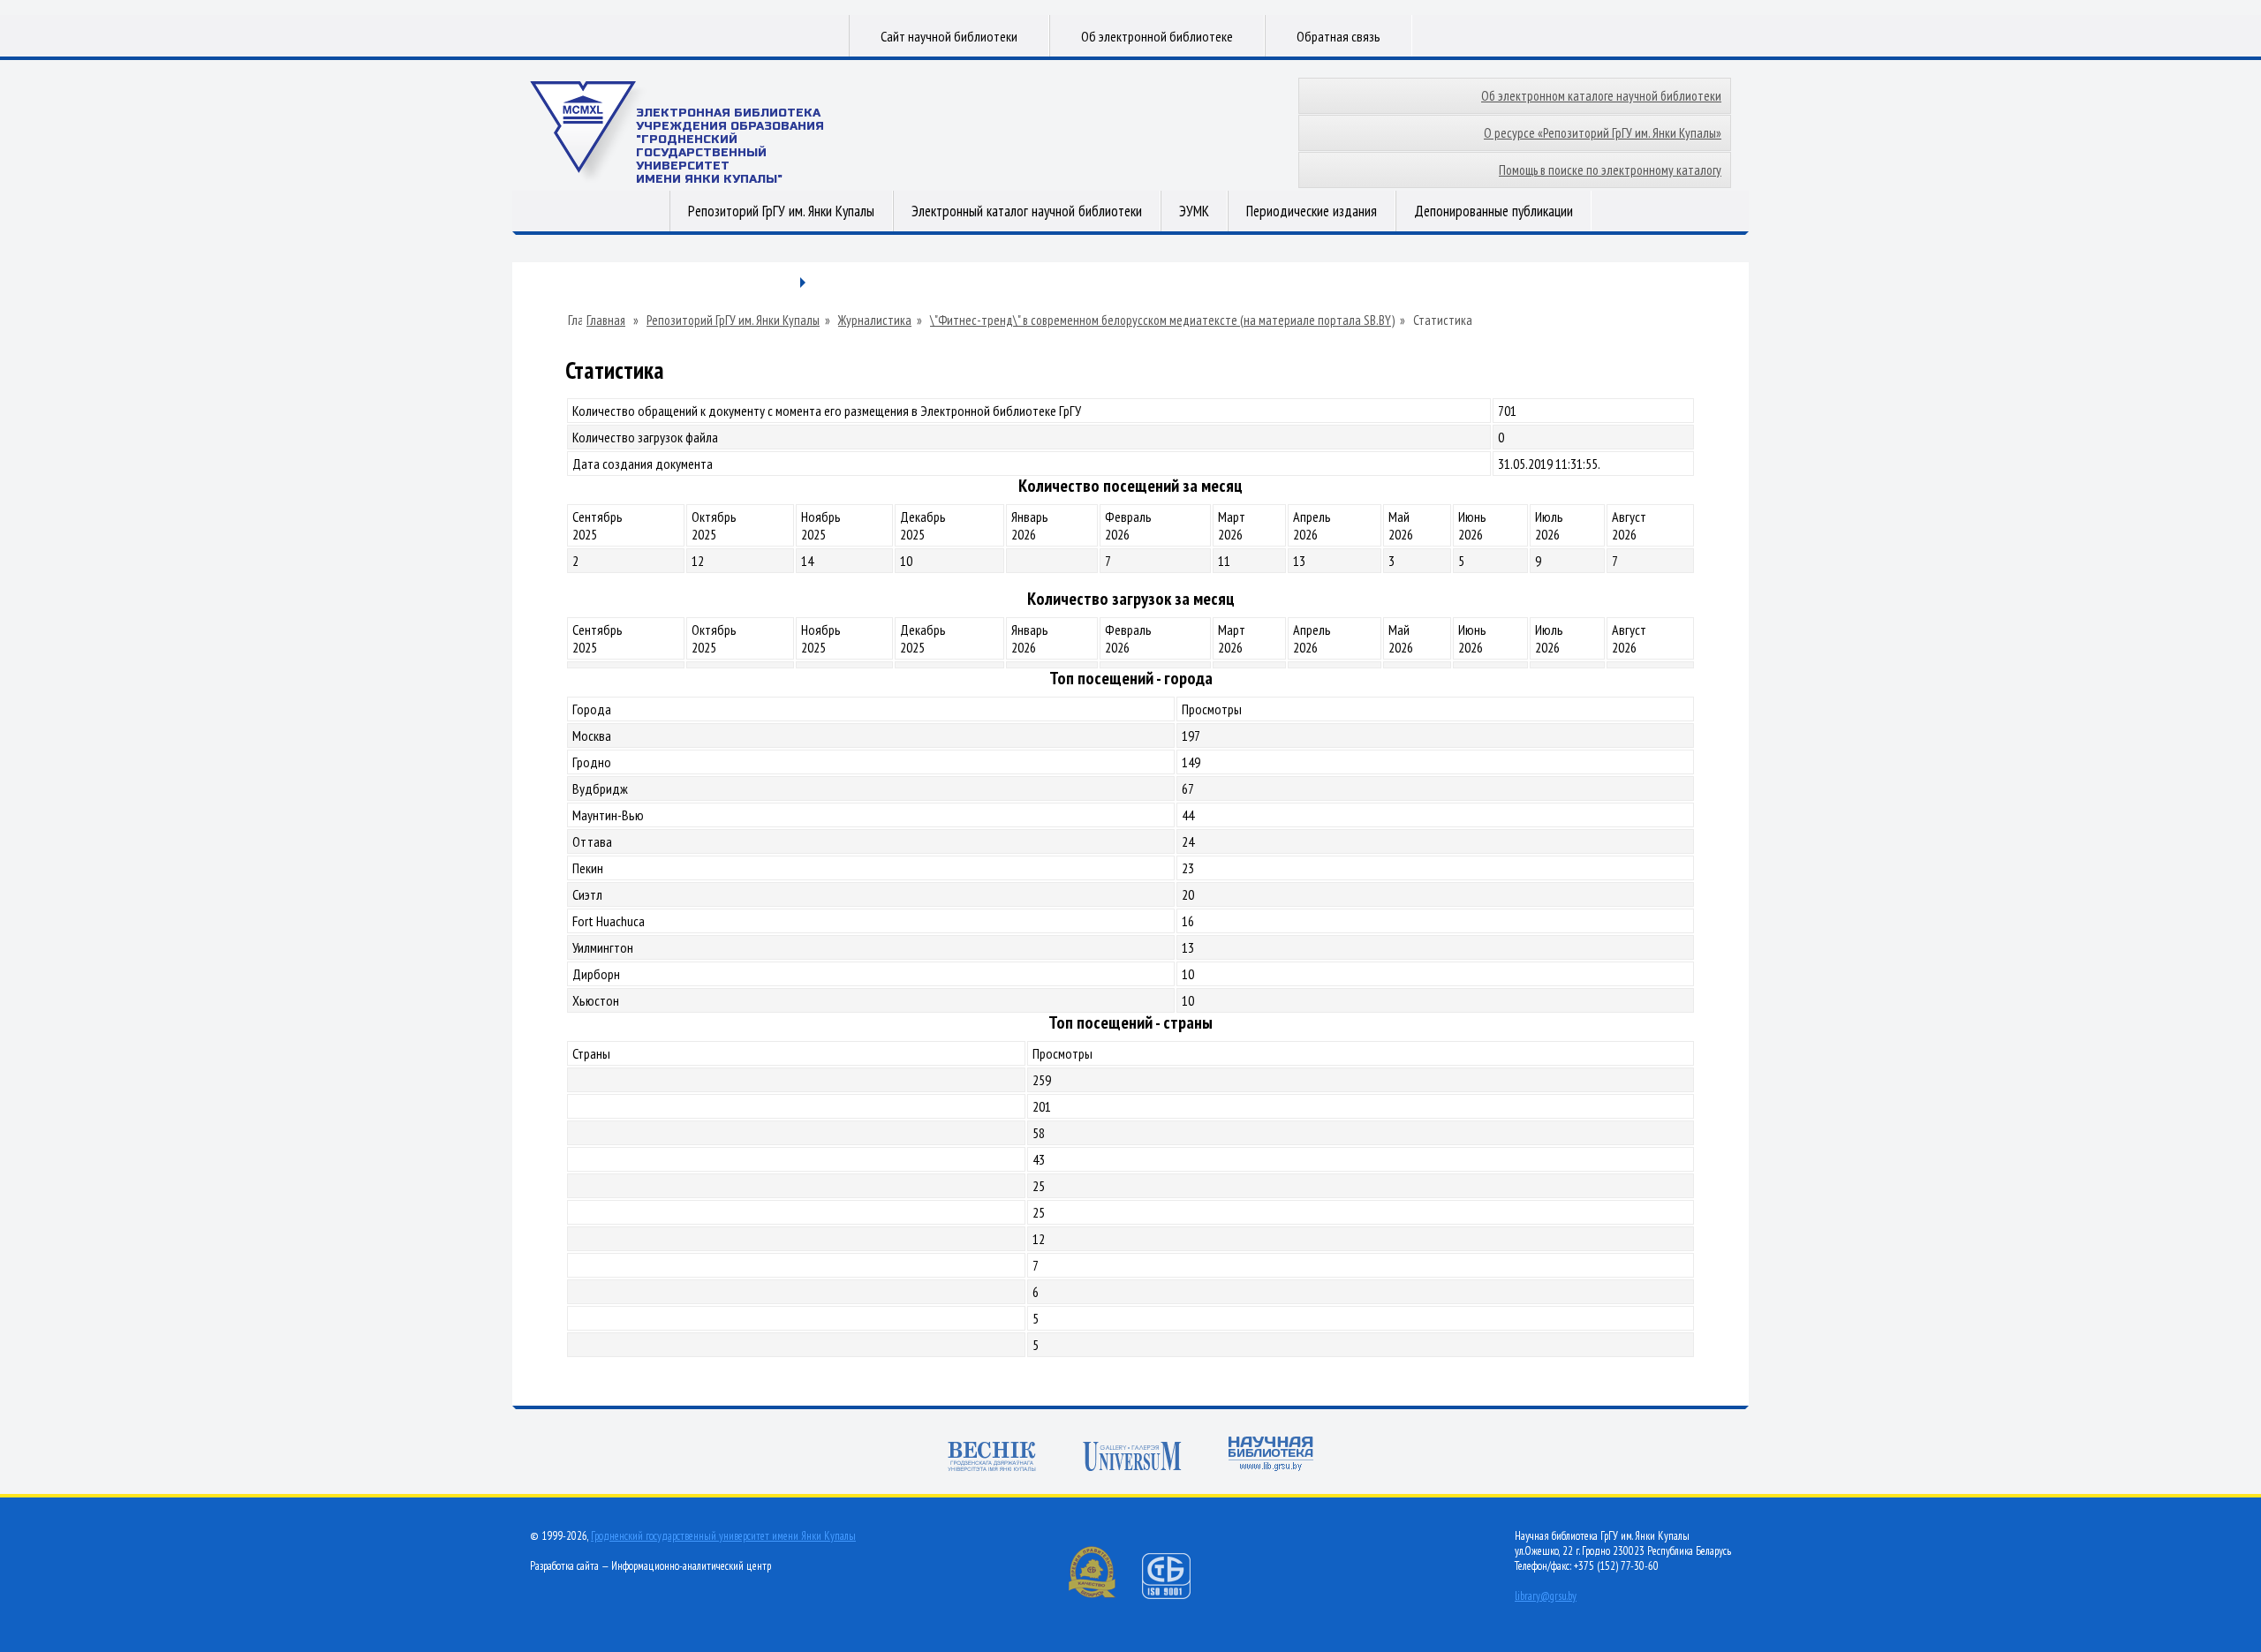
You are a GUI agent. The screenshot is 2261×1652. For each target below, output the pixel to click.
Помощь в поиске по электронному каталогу (1610, 170)
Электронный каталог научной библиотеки (1027, 211)
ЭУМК (1194, 211)
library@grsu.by (1546, 1596)
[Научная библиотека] (1271, 1454)
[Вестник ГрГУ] (992, 1456)
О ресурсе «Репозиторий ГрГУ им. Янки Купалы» (1603, 133)
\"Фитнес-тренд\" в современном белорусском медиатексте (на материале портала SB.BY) (1162, 321)
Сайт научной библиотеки (949, 36)
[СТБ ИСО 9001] (1177, 1595)
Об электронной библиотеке (1157, 36)
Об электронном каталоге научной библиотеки (1601, 96)
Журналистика (875, 321)
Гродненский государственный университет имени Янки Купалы (723, 1536)
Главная (606, 321)
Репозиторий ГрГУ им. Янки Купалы (781, 211)
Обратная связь (1338, 36)
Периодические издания (1312, 211)
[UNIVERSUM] (1132, 1456)
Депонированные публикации (1493, 211)
